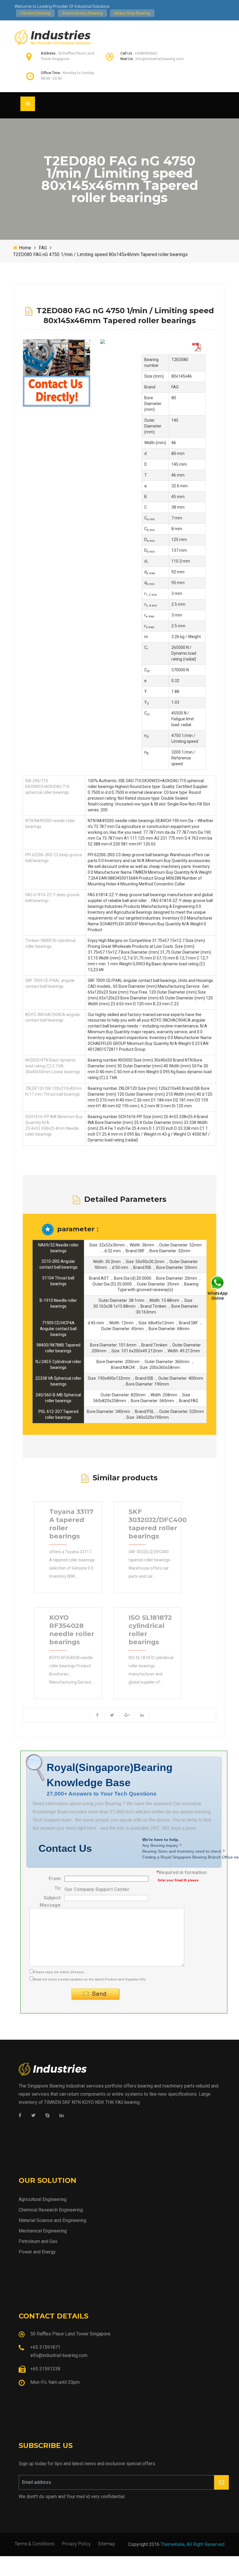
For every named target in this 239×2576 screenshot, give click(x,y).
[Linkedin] (61, 2116)
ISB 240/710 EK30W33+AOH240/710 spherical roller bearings (47, 787)
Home (25, 248)
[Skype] (48, 2116)
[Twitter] (33, 2116)
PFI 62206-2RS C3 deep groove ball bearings (54, 858)
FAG (43, 248)
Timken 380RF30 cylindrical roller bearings (50, 943)
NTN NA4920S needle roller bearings (50, 824)
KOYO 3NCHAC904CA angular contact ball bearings (53, 1018)
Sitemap (107, 2543)
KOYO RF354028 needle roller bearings (72, 1630)
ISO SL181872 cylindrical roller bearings (150, 1630)
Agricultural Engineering (43, 2199)
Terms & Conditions (35, 2543)
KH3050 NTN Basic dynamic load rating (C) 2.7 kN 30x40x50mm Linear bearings (53, 1066)
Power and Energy (37, 2252)
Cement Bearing (35, 13)
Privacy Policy (76, 2543)
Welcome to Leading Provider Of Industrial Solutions (62, 6)
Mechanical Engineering (43, 2231)
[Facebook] (20, 2116)
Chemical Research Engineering (51, 2210)
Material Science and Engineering (52, 2220)
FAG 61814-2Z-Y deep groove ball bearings (52, 898)
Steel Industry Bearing (82, 13)
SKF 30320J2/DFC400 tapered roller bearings (158, 1524)
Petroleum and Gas (38, 2241)
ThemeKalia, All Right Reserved (193, 2544)
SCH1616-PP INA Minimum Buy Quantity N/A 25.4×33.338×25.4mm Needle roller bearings (54, 1125)
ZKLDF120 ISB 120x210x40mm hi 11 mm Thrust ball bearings (54, 1091)
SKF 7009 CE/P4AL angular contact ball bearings (50, 983)
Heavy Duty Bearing (132, 13)
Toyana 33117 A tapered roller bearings (71, 1524)
